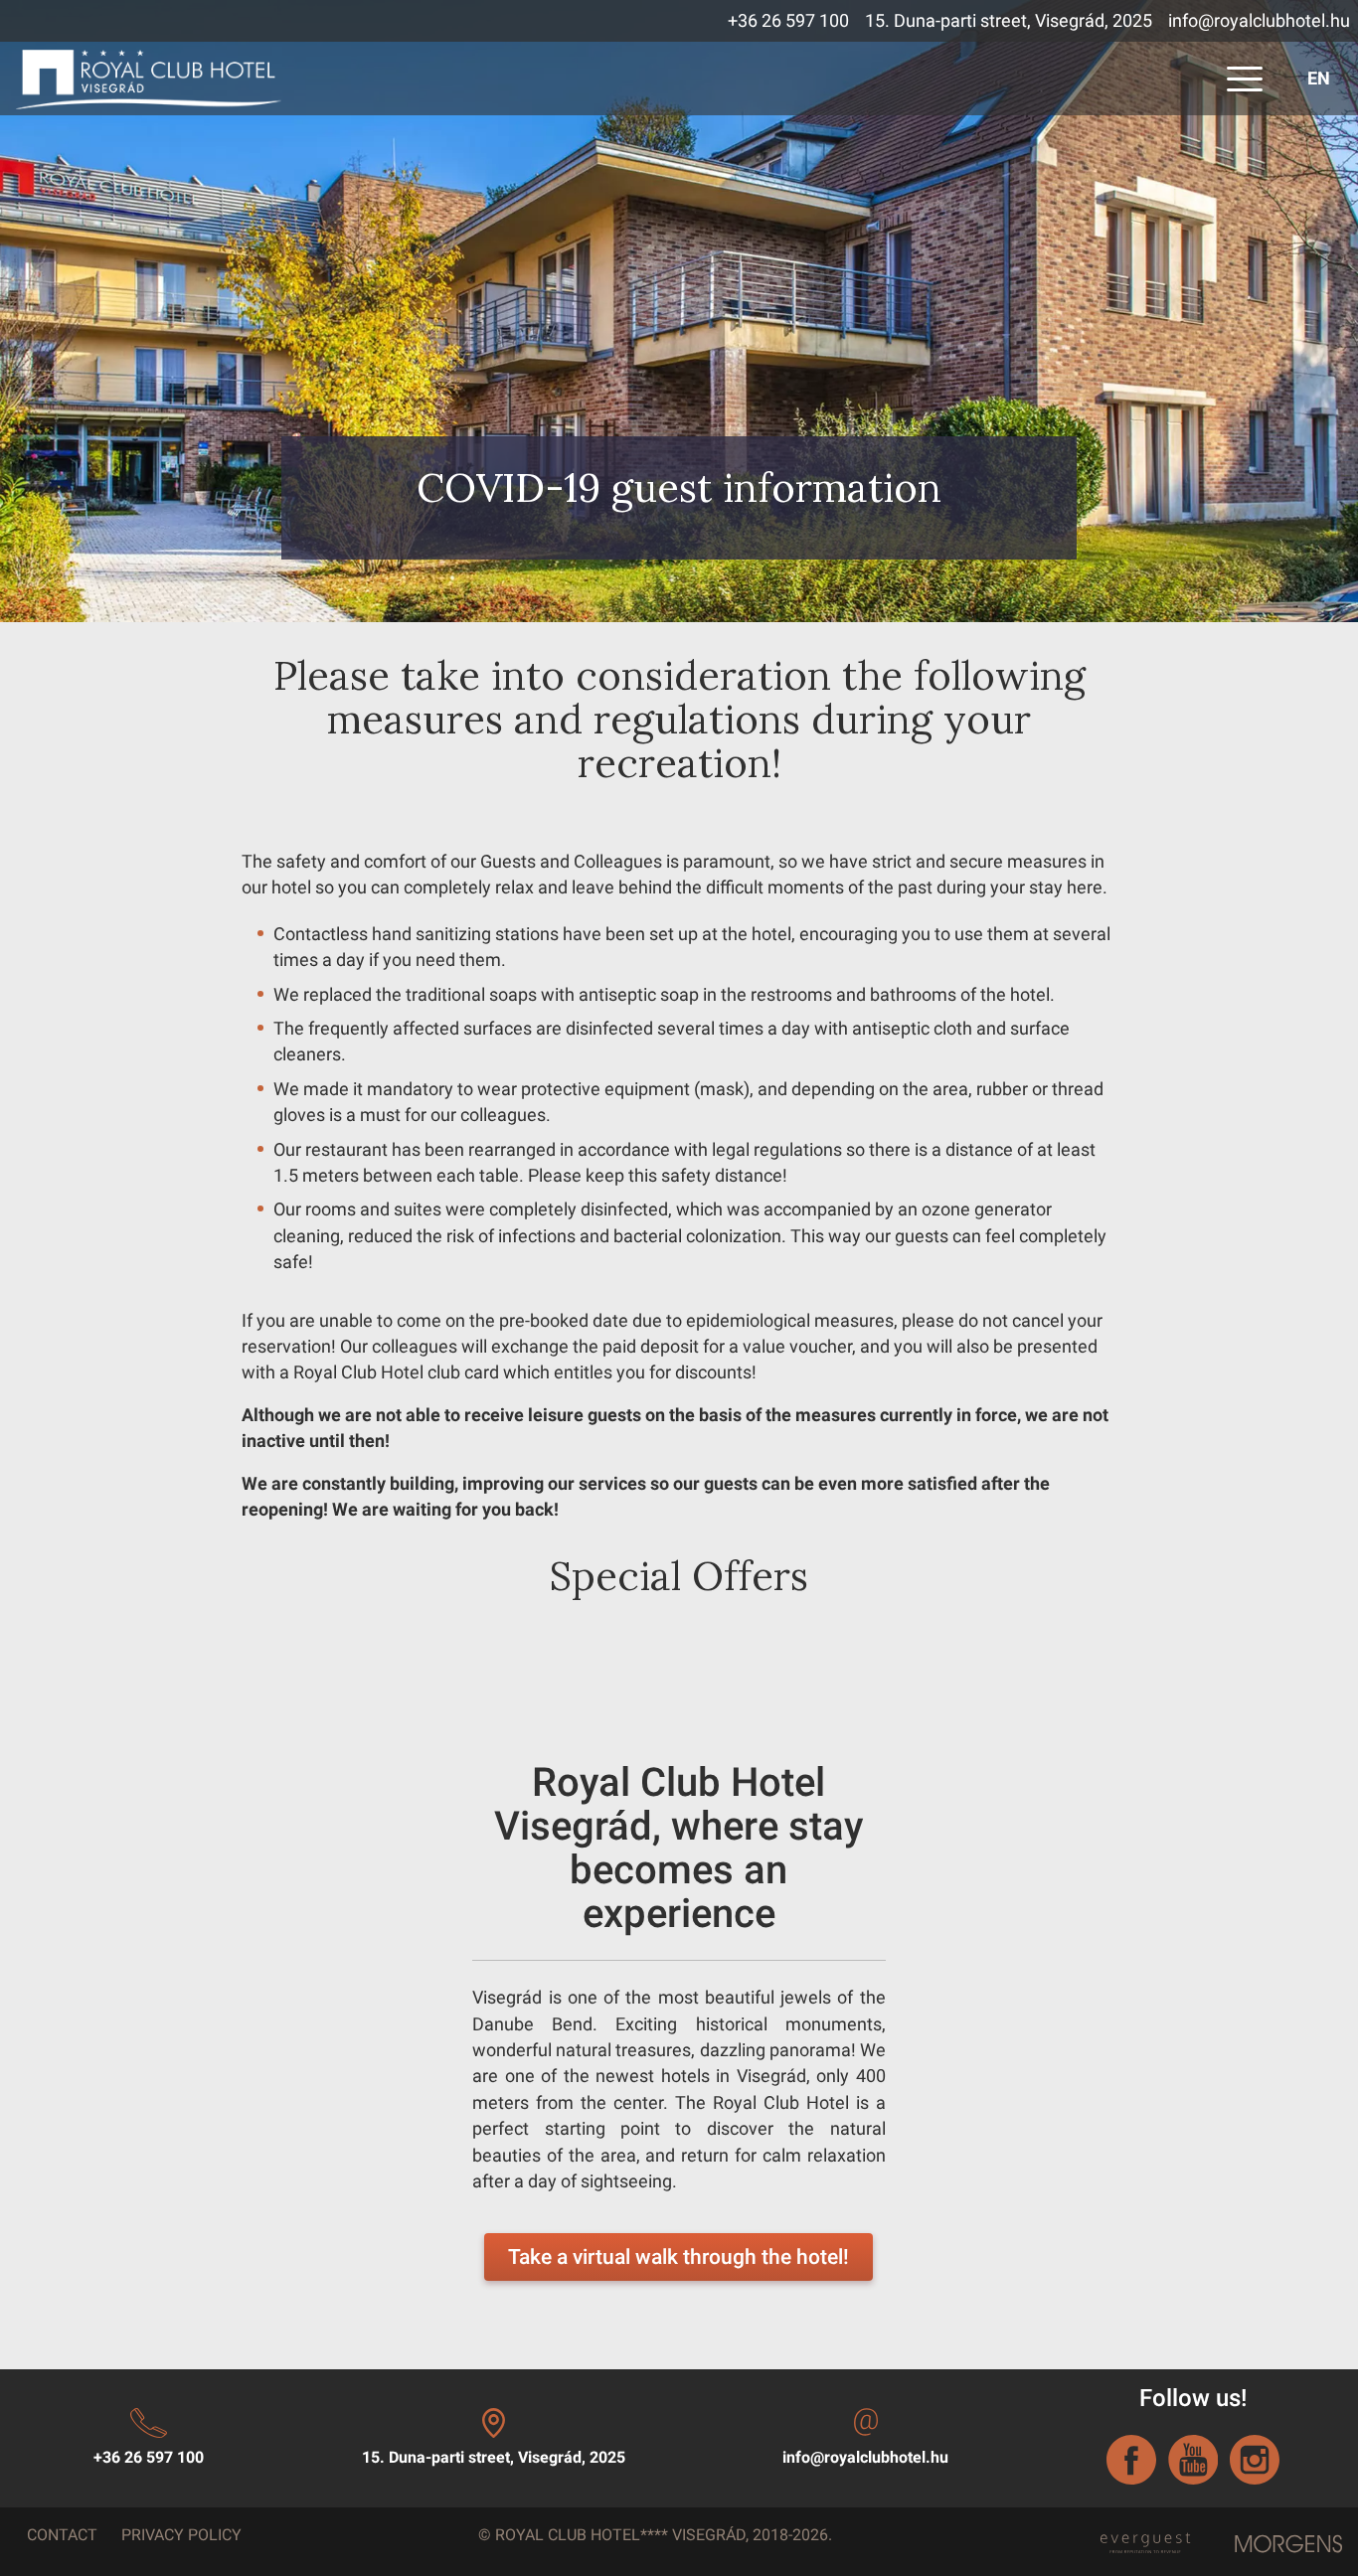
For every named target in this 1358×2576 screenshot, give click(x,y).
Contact (62, 2535)
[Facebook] (1131, 2460)
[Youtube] (1193, 2460)
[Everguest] (1144, 2538)
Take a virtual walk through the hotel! (679, 2257)
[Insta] (1255, 2460)
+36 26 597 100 (788, 21)
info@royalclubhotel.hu (1259, 21)
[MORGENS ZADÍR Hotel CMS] (1289, 2544)
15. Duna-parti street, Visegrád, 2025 (1009, 21)
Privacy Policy (181, 2535)
